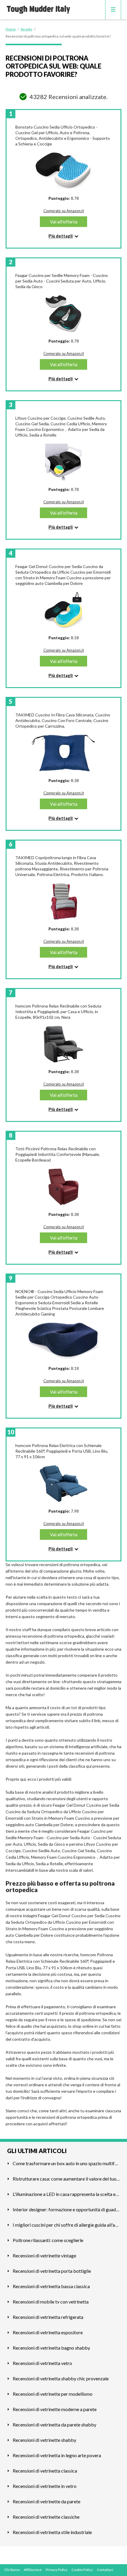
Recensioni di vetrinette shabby (44, 2440)
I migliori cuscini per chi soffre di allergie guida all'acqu (66, 2225)
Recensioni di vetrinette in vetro (45, 2486)
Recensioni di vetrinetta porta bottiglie (52, 2271)
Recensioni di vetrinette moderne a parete (55, 2409)
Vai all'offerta (64, 222)
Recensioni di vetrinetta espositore (48, 2332)
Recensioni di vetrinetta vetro (42, 2363)
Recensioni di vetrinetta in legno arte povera (57, 2455)
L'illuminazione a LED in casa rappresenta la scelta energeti (66, 2194)
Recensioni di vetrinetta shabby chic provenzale (61, 2378)
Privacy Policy (57, 2570)
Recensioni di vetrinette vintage (44, 2255)
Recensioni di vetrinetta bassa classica (51, 2286)
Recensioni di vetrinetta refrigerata (48, 2317)
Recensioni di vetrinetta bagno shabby (51, 2348)
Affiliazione (33, 2570)
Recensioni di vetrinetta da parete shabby (54, 2425)
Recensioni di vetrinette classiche (46, 2517)
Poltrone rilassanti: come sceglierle (48, 2240)
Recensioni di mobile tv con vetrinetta (51, 2302)
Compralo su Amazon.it (64, 211)
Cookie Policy (82, 2570)
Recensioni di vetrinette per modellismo (53, 2394)
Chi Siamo (12, 2570)
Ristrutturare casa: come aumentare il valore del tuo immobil (66, 2179)
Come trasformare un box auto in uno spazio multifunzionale (66, 2163)
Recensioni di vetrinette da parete (47, 2501)
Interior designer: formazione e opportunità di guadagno (66, 2209)
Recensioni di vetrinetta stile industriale (52, 2532)
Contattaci (105, 2570)
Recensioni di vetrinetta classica (45, 2471)
